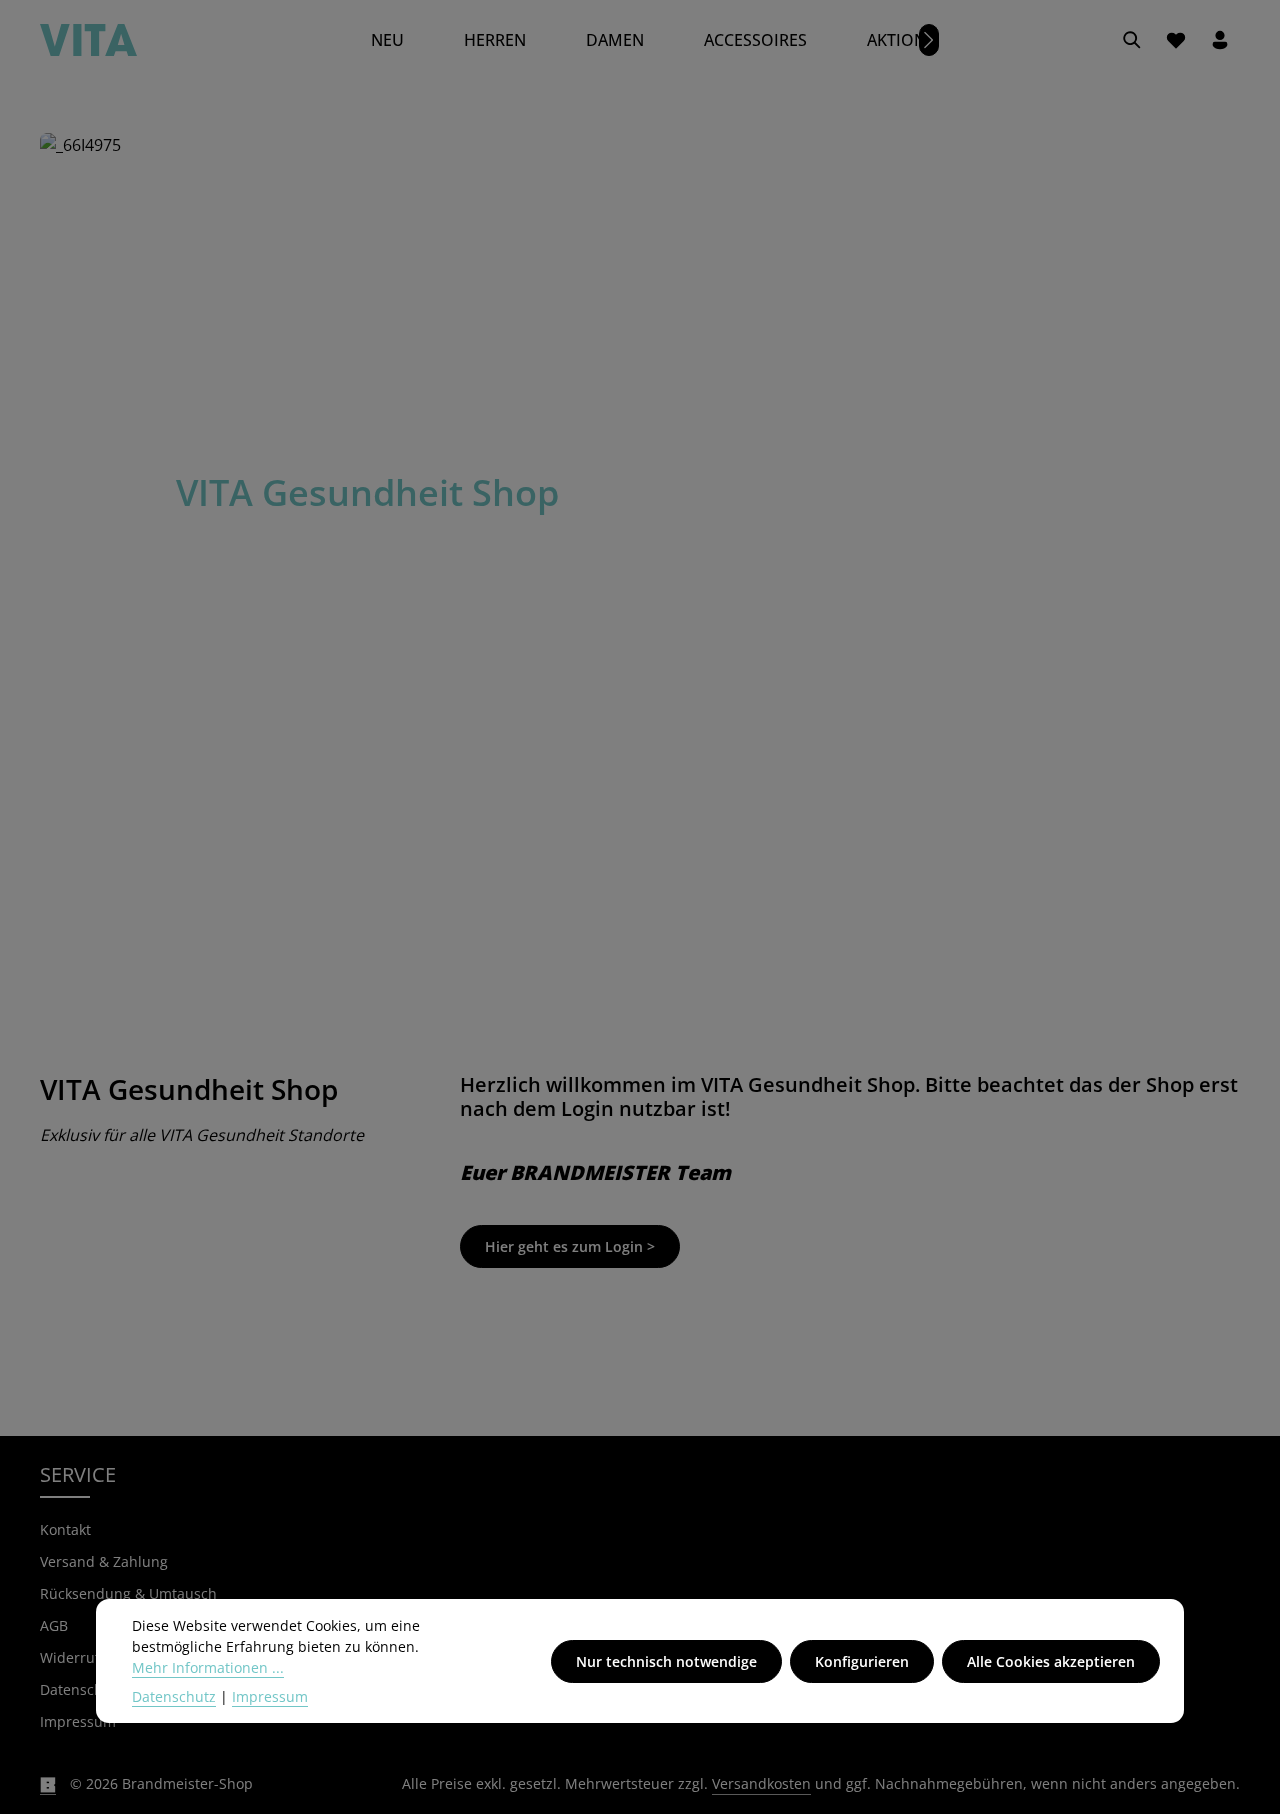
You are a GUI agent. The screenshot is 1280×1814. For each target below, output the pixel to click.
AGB (54, 1625)
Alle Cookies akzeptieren (1051, 1661)
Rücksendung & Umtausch (128, 1593)
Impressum (78, 1721)
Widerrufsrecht (91, 1657)
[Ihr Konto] (1220, 40)
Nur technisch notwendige (666, 1661)
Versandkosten (761, 1783)
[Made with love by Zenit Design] (48, 1784)
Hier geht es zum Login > (570, 1246)
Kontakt (65, 1529)
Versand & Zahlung (104, 1561)
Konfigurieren (862, 1661)
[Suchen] (1132, 40)
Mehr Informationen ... (208, 1667)
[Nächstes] (929, 40)
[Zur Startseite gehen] (88, 40)
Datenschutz (174, 1696)
